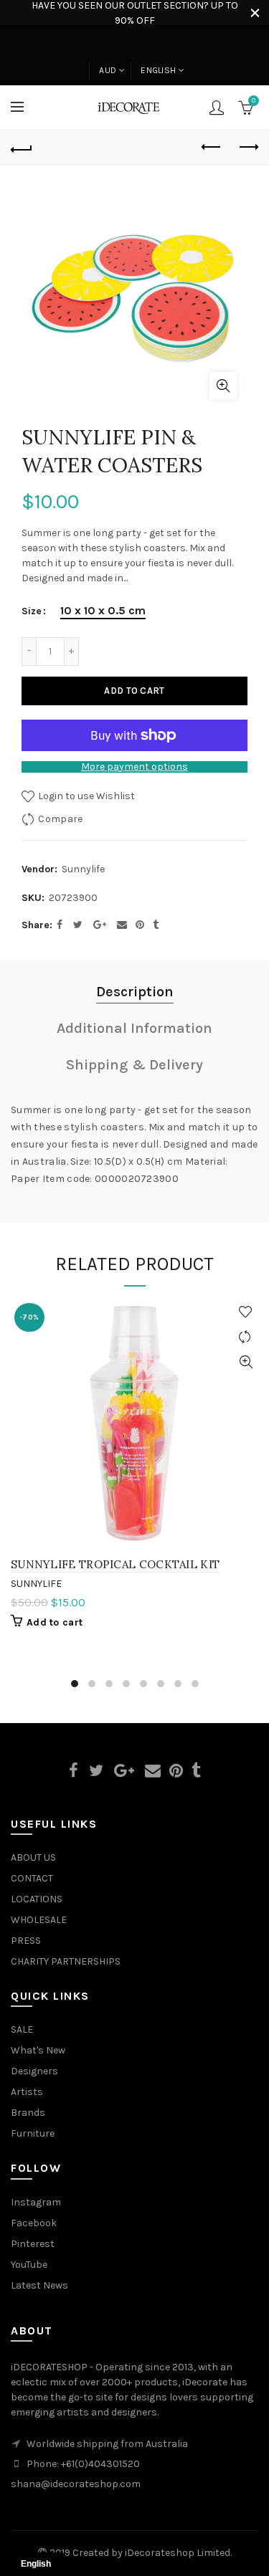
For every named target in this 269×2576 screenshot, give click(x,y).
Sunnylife (83, 869)
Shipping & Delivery (134, 1065)
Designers (34, 2071)
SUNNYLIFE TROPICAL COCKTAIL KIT (115, 1564)
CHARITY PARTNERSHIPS (66, 1961)
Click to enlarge (223, 386)
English (158, 70)
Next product (247, 148)
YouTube (29, 2265)
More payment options (134, 767)
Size (32, 611)
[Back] (22, 148)
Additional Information (134, 1028)
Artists (27, 2092)
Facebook (34, 2223)
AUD (108, 70)
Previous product (212, 148)
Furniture (33, 2133)
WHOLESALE (39, 1920)
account (217, 108)
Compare (60, 819)
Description (135, 992)
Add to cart (134, 691)
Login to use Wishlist (85, 796)
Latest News (39, 2285)
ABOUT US (33, 1857)
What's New (38, 2050)
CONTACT (32, 1878)
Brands (28, 2113)
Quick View (246, 1362)
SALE (22, 2029)
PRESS (26, 1941)
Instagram (36, 2202)
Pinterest (33, 2244)
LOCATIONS (37, 1899)
